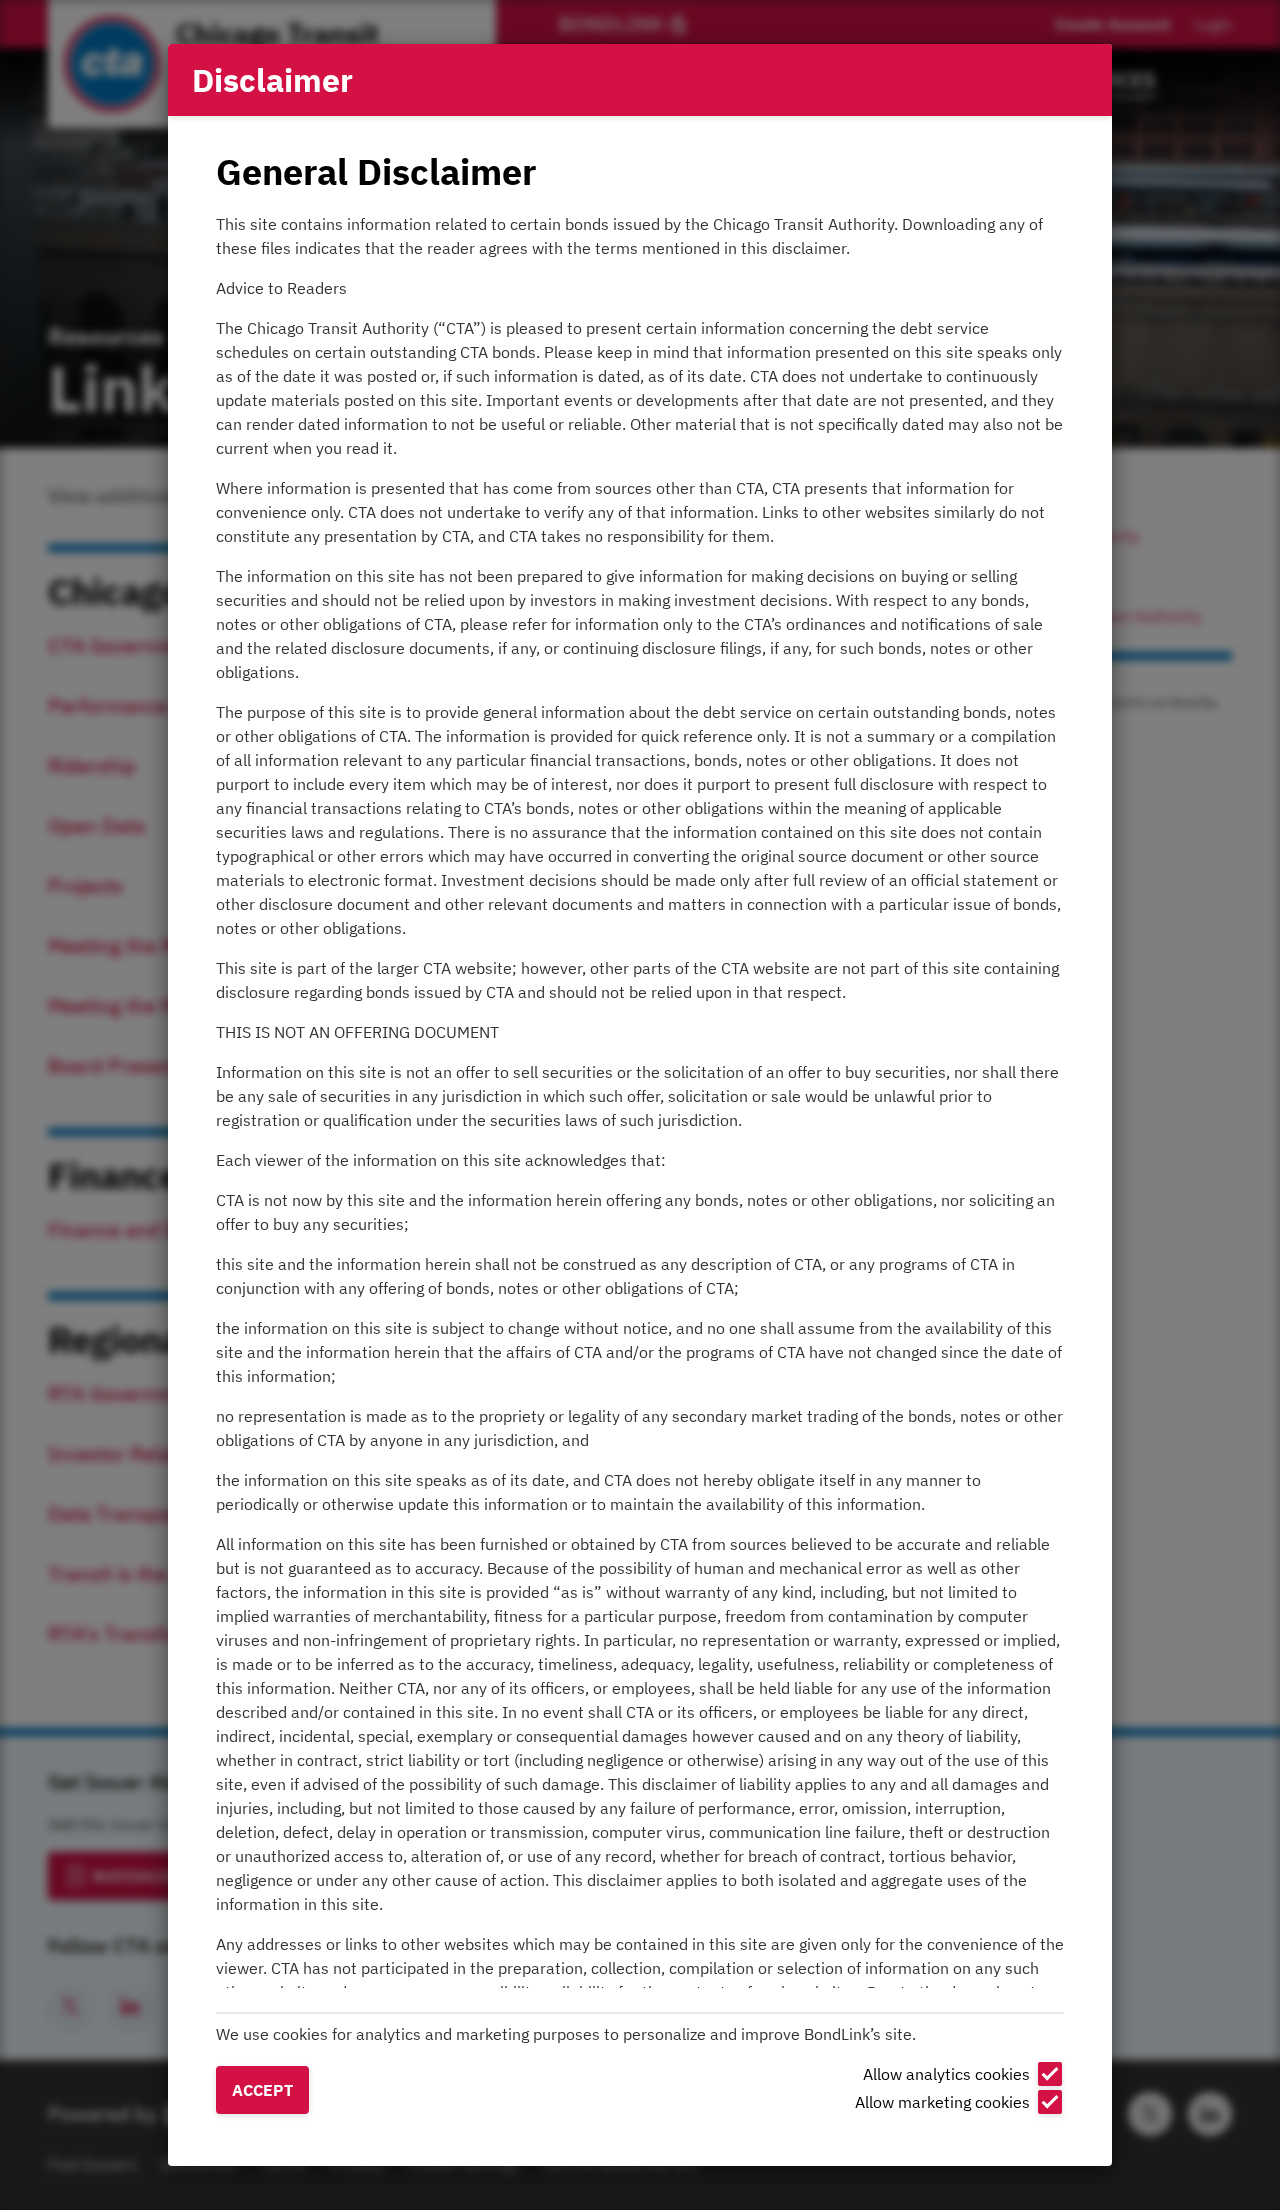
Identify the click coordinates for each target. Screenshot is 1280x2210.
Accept (262, 2090)
